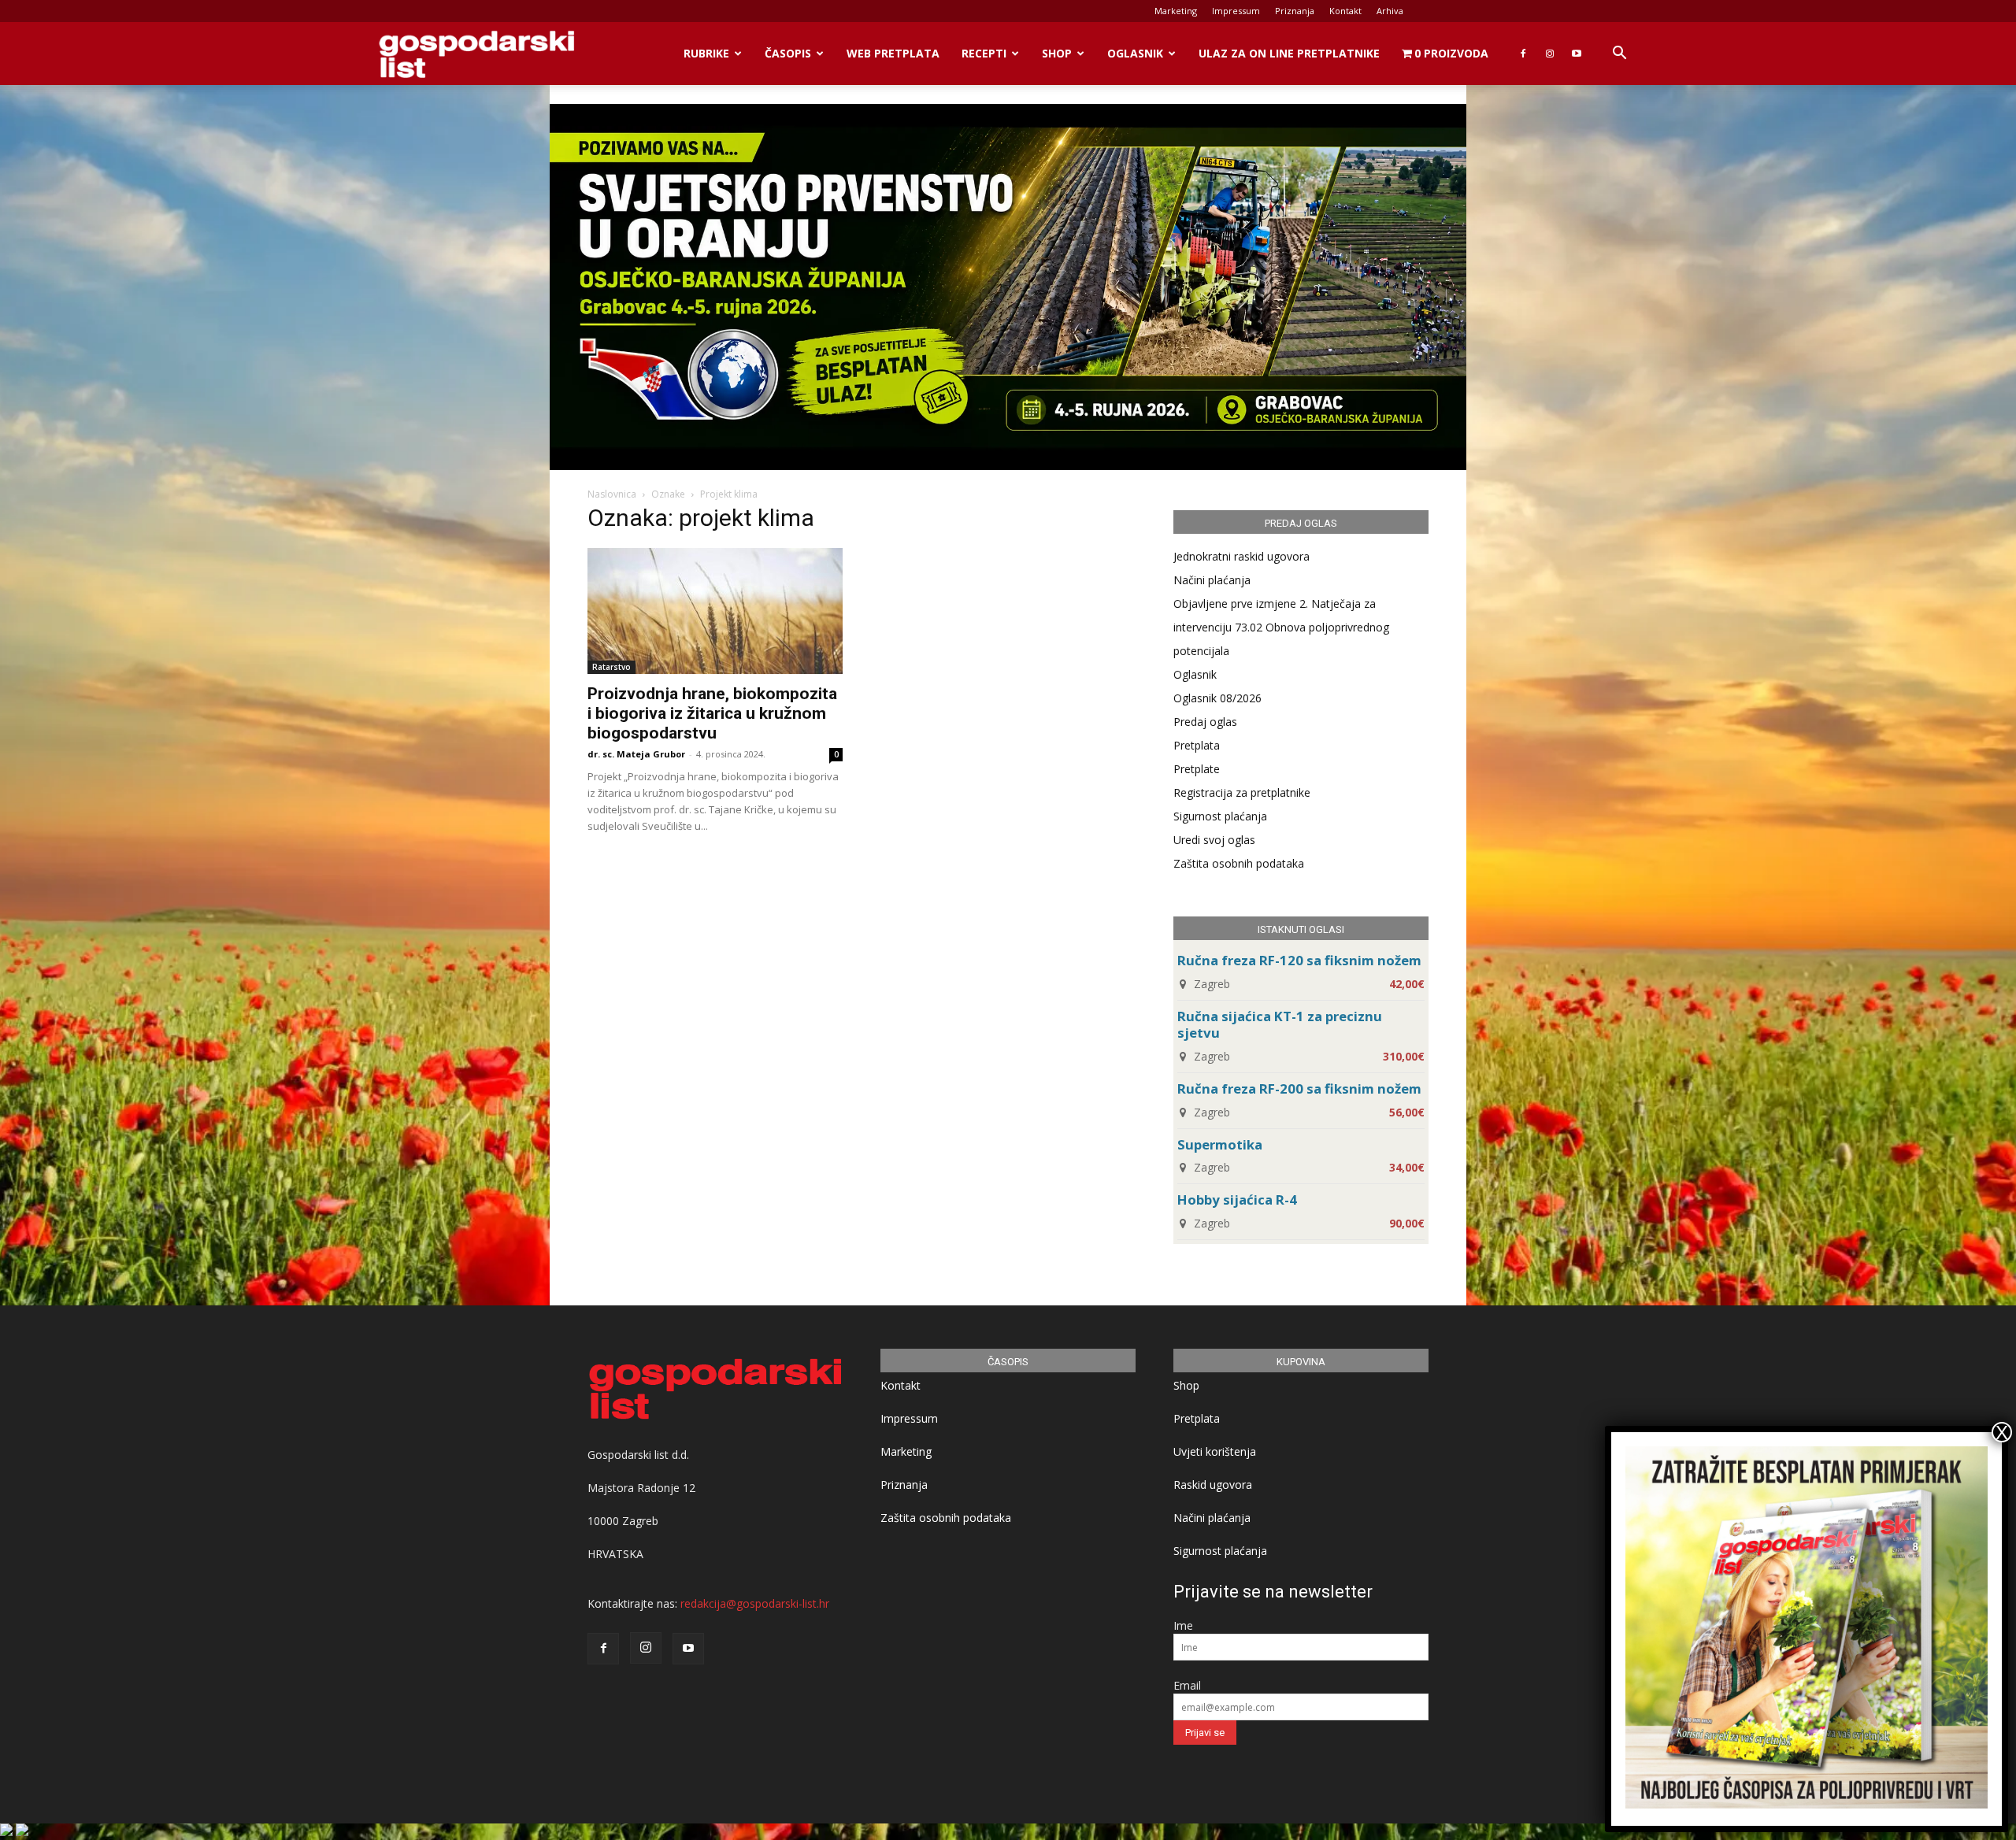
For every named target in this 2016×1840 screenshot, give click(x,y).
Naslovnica (612, 494)
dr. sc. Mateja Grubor (636, 754)
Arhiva (1390, 11)
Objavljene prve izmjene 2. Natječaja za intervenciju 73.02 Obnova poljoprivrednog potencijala (1281, 627)
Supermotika (1220, 1144)
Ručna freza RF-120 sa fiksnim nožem (1299, 960)
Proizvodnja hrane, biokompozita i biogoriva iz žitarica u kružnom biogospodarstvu (712, 713)
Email (1187, 1685)
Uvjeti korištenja (1215, 1451)
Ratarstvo (611, 667)
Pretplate (1197, 769)
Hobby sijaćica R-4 (1237, 1200)
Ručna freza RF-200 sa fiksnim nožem (1299, 1088)
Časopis (788, 53)
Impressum (1236, 11)
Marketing (1176, 11)
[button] (1619, 55)
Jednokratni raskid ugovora (1241, 556)
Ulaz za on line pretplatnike (1289, 53)
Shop (1057, 53)
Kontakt (1345, 11)
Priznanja (1295, 11)
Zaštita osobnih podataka (1239, 863)
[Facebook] (1523, 54)
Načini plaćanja (1212, 580)
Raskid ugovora (1213, 1485)
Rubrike (706, 53)
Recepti (984, 53)
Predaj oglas (1205, 722)
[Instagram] (1550, 54)
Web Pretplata (893, 53)
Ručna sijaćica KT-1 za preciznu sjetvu (1280, 1024)
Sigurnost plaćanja (1220, 816)
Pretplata (1197, 745)
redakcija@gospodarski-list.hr (755, 1603)
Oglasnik (1135, 53)
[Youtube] (1577, 54)
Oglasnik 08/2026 (1217, 698)
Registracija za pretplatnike (1242, 792)
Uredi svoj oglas (1214, 840)
